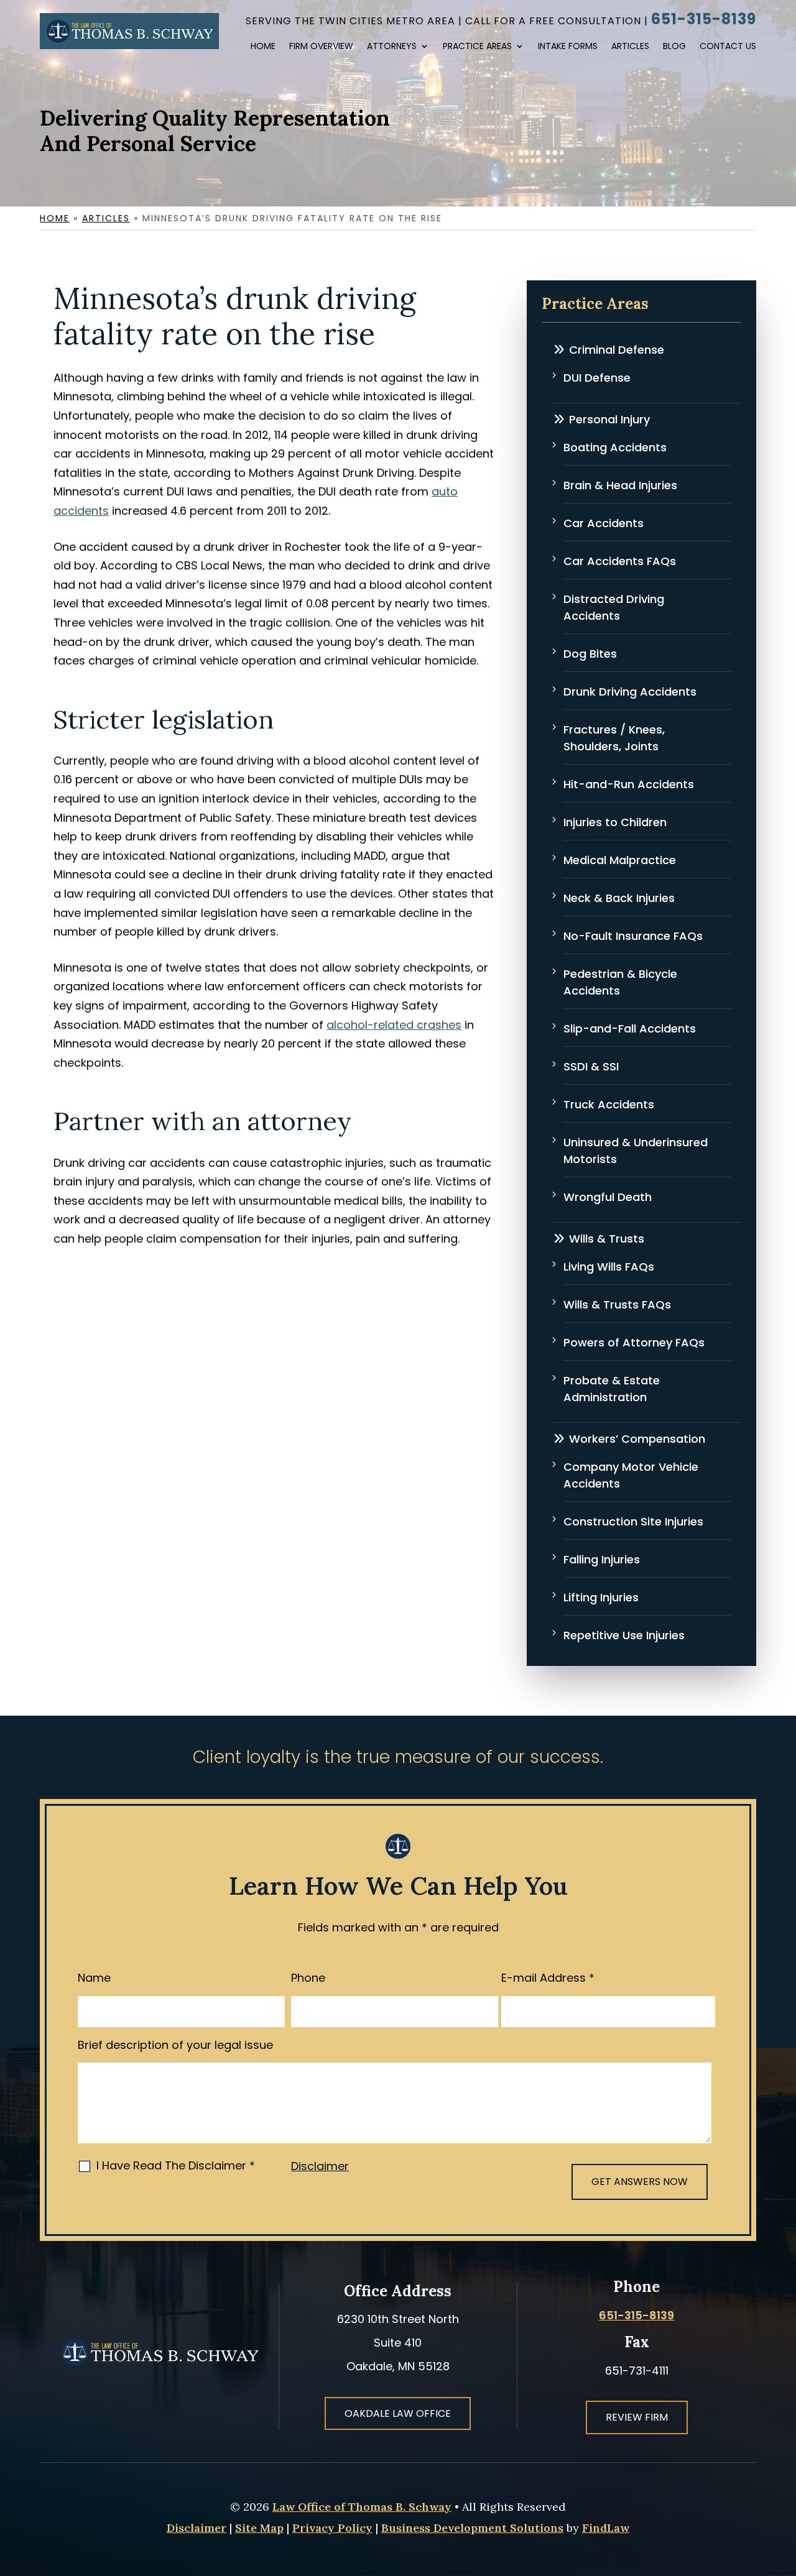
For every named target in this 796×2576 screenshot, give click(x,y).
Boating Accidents (615, 447)
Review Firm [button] (637, 2417)
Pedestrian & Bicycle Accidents (620, 982)
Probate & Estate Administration (612, 1389)
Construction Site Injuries (633, 1521)
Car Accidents (604, 523)
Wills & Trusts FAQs (617, 1304)
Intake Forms (568, 47)
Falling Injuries (602, 1559)
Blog (674, 47)
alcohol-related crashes (394, 1025)
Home (263, 47)
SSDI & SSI (591, 1066)
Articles (630, 47)
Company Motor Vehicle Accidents (631, 1475)
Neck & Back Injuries (619, 898)
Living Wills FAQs (609, 1267)
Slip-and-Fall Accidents (630, 1028)
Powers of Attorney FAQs (634, 1342)
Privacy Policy (332, 2528)
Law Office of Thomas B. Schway (362, 2507)
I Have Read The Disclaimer (176, 2165)
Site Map (259, 2528)
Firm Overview (321, 47)
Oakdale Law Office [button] (398, 2413)
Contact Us (728, 47)
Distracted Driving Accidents (614, 607)
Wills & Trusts (607, 1239)
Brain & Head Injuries (620, 485)
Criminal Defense (617, 350)
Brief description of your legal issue (175, 2045)
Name (94, 1978)
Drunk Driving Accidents (630, 692)
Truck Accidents (609, 1104)
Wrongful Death (608, 1197)
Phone (308, 1978)
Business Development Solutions (472, 2528)
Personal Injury (609, 419)
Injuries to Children (615, 822)
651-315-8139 (704, 19)
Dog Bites (590, 654)
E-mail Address (548, 1978)
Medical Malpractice (620, 860)
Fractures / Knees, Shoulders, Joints (614, 738)
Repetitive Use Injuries (624, 1635)
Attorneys (392, 47)
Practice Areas (477, 47)
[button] (770, 2485)
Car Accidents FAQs (620, 561)
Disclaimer (320, 2166)
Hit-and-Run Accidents (629, 784)
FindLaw (606, 2528)
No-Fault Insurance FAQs (633, 936)
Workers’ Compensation (637, 1439)
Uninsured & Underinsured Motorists (636, 1151)
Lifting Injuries (601, 1597)
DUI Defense (597, 378)
